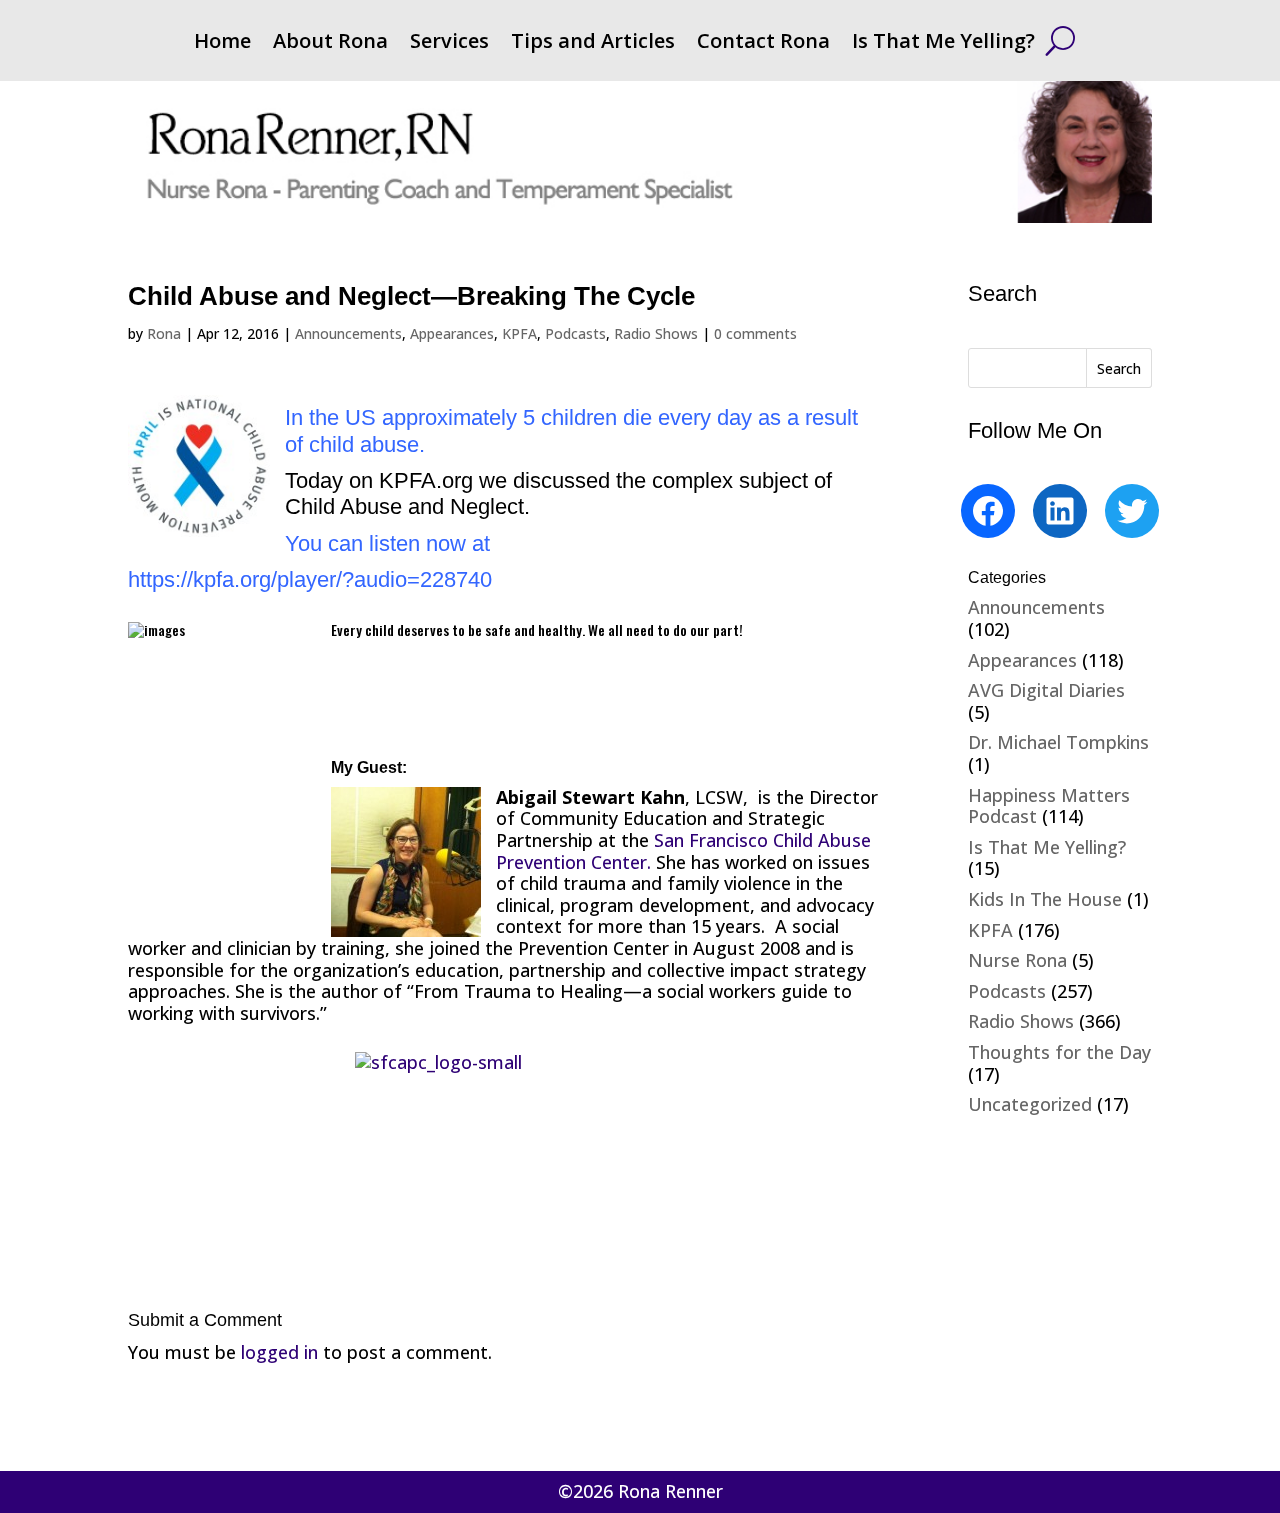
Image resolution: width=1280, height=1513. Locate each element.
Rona (164, 333)
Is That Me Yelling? (943, 44)
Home (222, 44)
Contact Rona (763, 44)
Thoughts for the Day (1059, 1052)
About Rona (330, 44)
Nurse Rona (1017, 960)
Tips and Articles (593, 44)
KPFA (519, 333)
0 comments (755, 333)
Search (1119, 368)
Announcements (348, 333)
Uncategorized (1030, 1104)
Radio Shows (656, 333)
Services (449, 44)
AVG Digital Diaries (1046, 690)
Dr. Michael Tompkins (1058, 742)
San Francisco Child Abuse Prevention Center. (683, 851)
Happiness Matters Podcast (1049, 806)
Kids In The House (1045, 899)
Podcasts (575, 333)
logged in (279, 1352)
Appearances (452, 333)
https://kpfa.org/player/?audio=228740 (310, 579)
